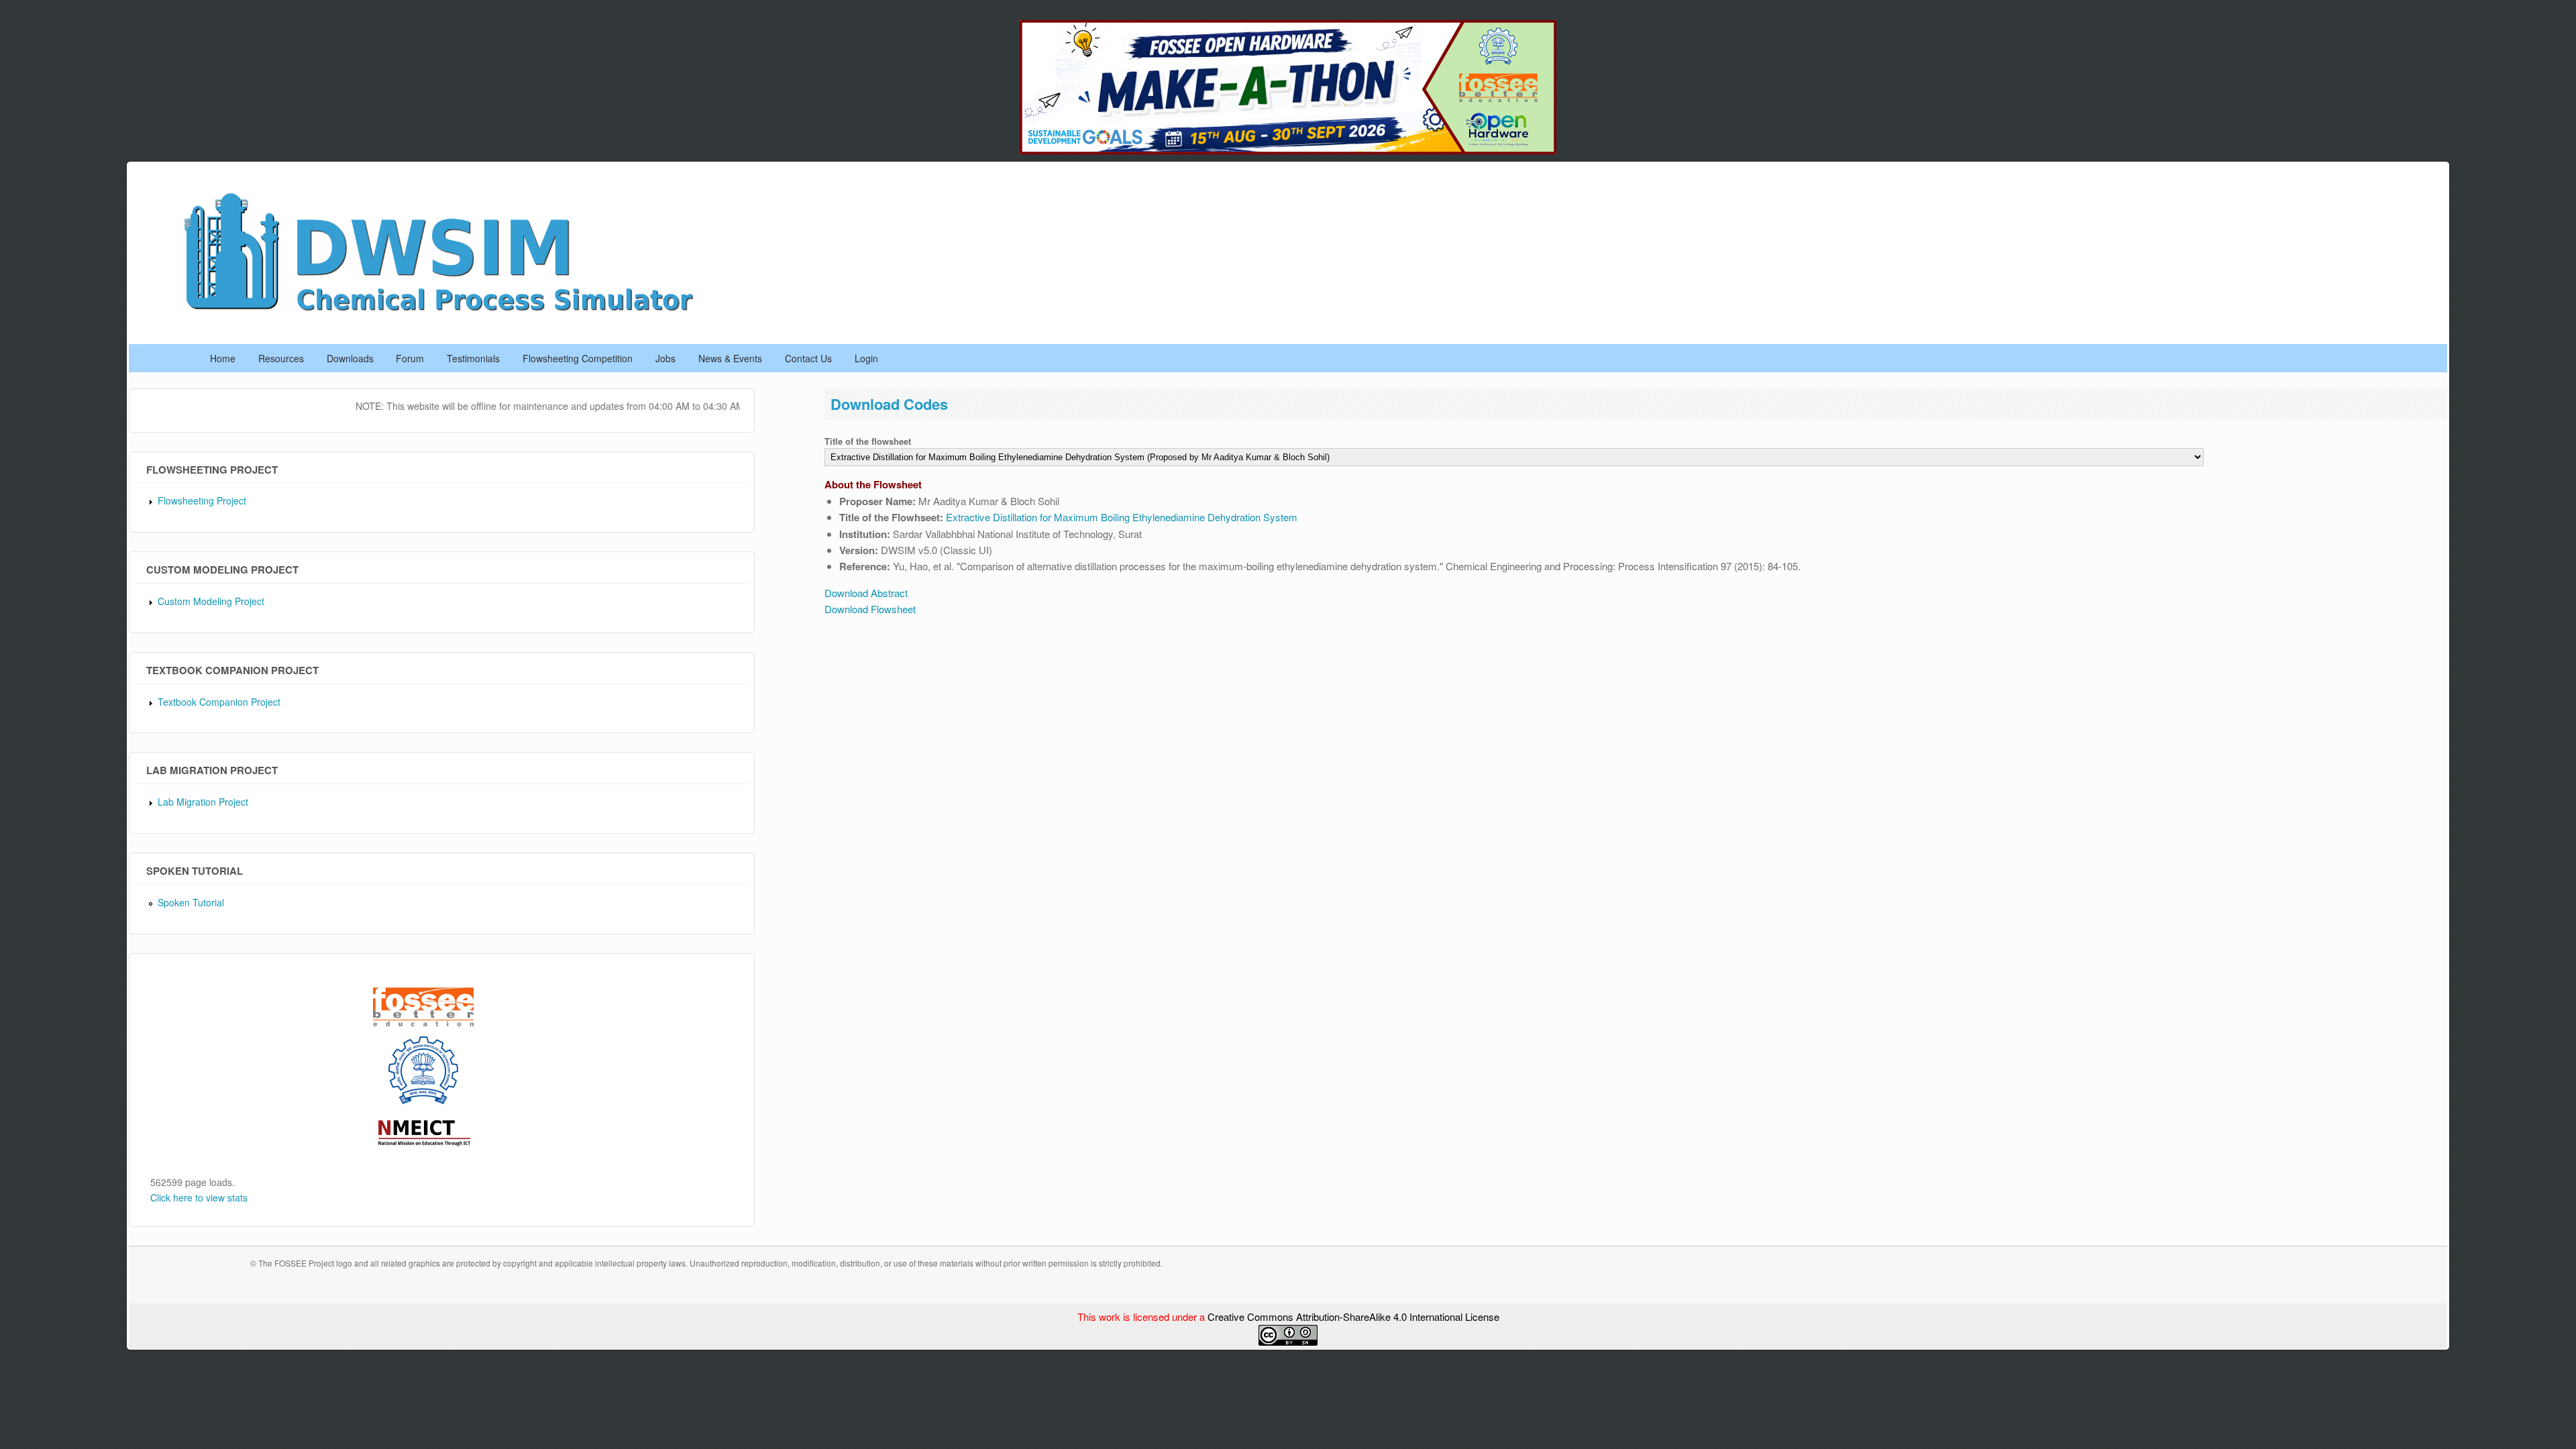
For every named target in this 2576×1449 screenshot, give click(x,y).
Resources (281, 358)
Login (866, 358)
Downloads (350, 358)
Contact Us (808, 358)
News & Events (730, 358)
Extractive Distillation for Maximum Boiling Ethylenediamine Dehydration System (1122, 517)
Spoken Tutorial (191, 902)
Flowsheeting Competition (578, 358)
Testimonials (473, 358)
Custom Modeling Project (211, 601)
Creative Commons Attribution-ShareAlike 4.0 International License (1353, 1317)
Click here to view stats (199, 1197)
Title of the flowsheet (868, 441)
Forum (410, 358)
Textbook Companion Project (219, 702)
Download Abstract (866, 593)
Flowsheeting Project (202, 500)
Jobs (665, 358)
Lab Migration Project (203, 802)
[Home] (453, 315)
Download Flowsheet (870, 609)
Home (223, 358)
